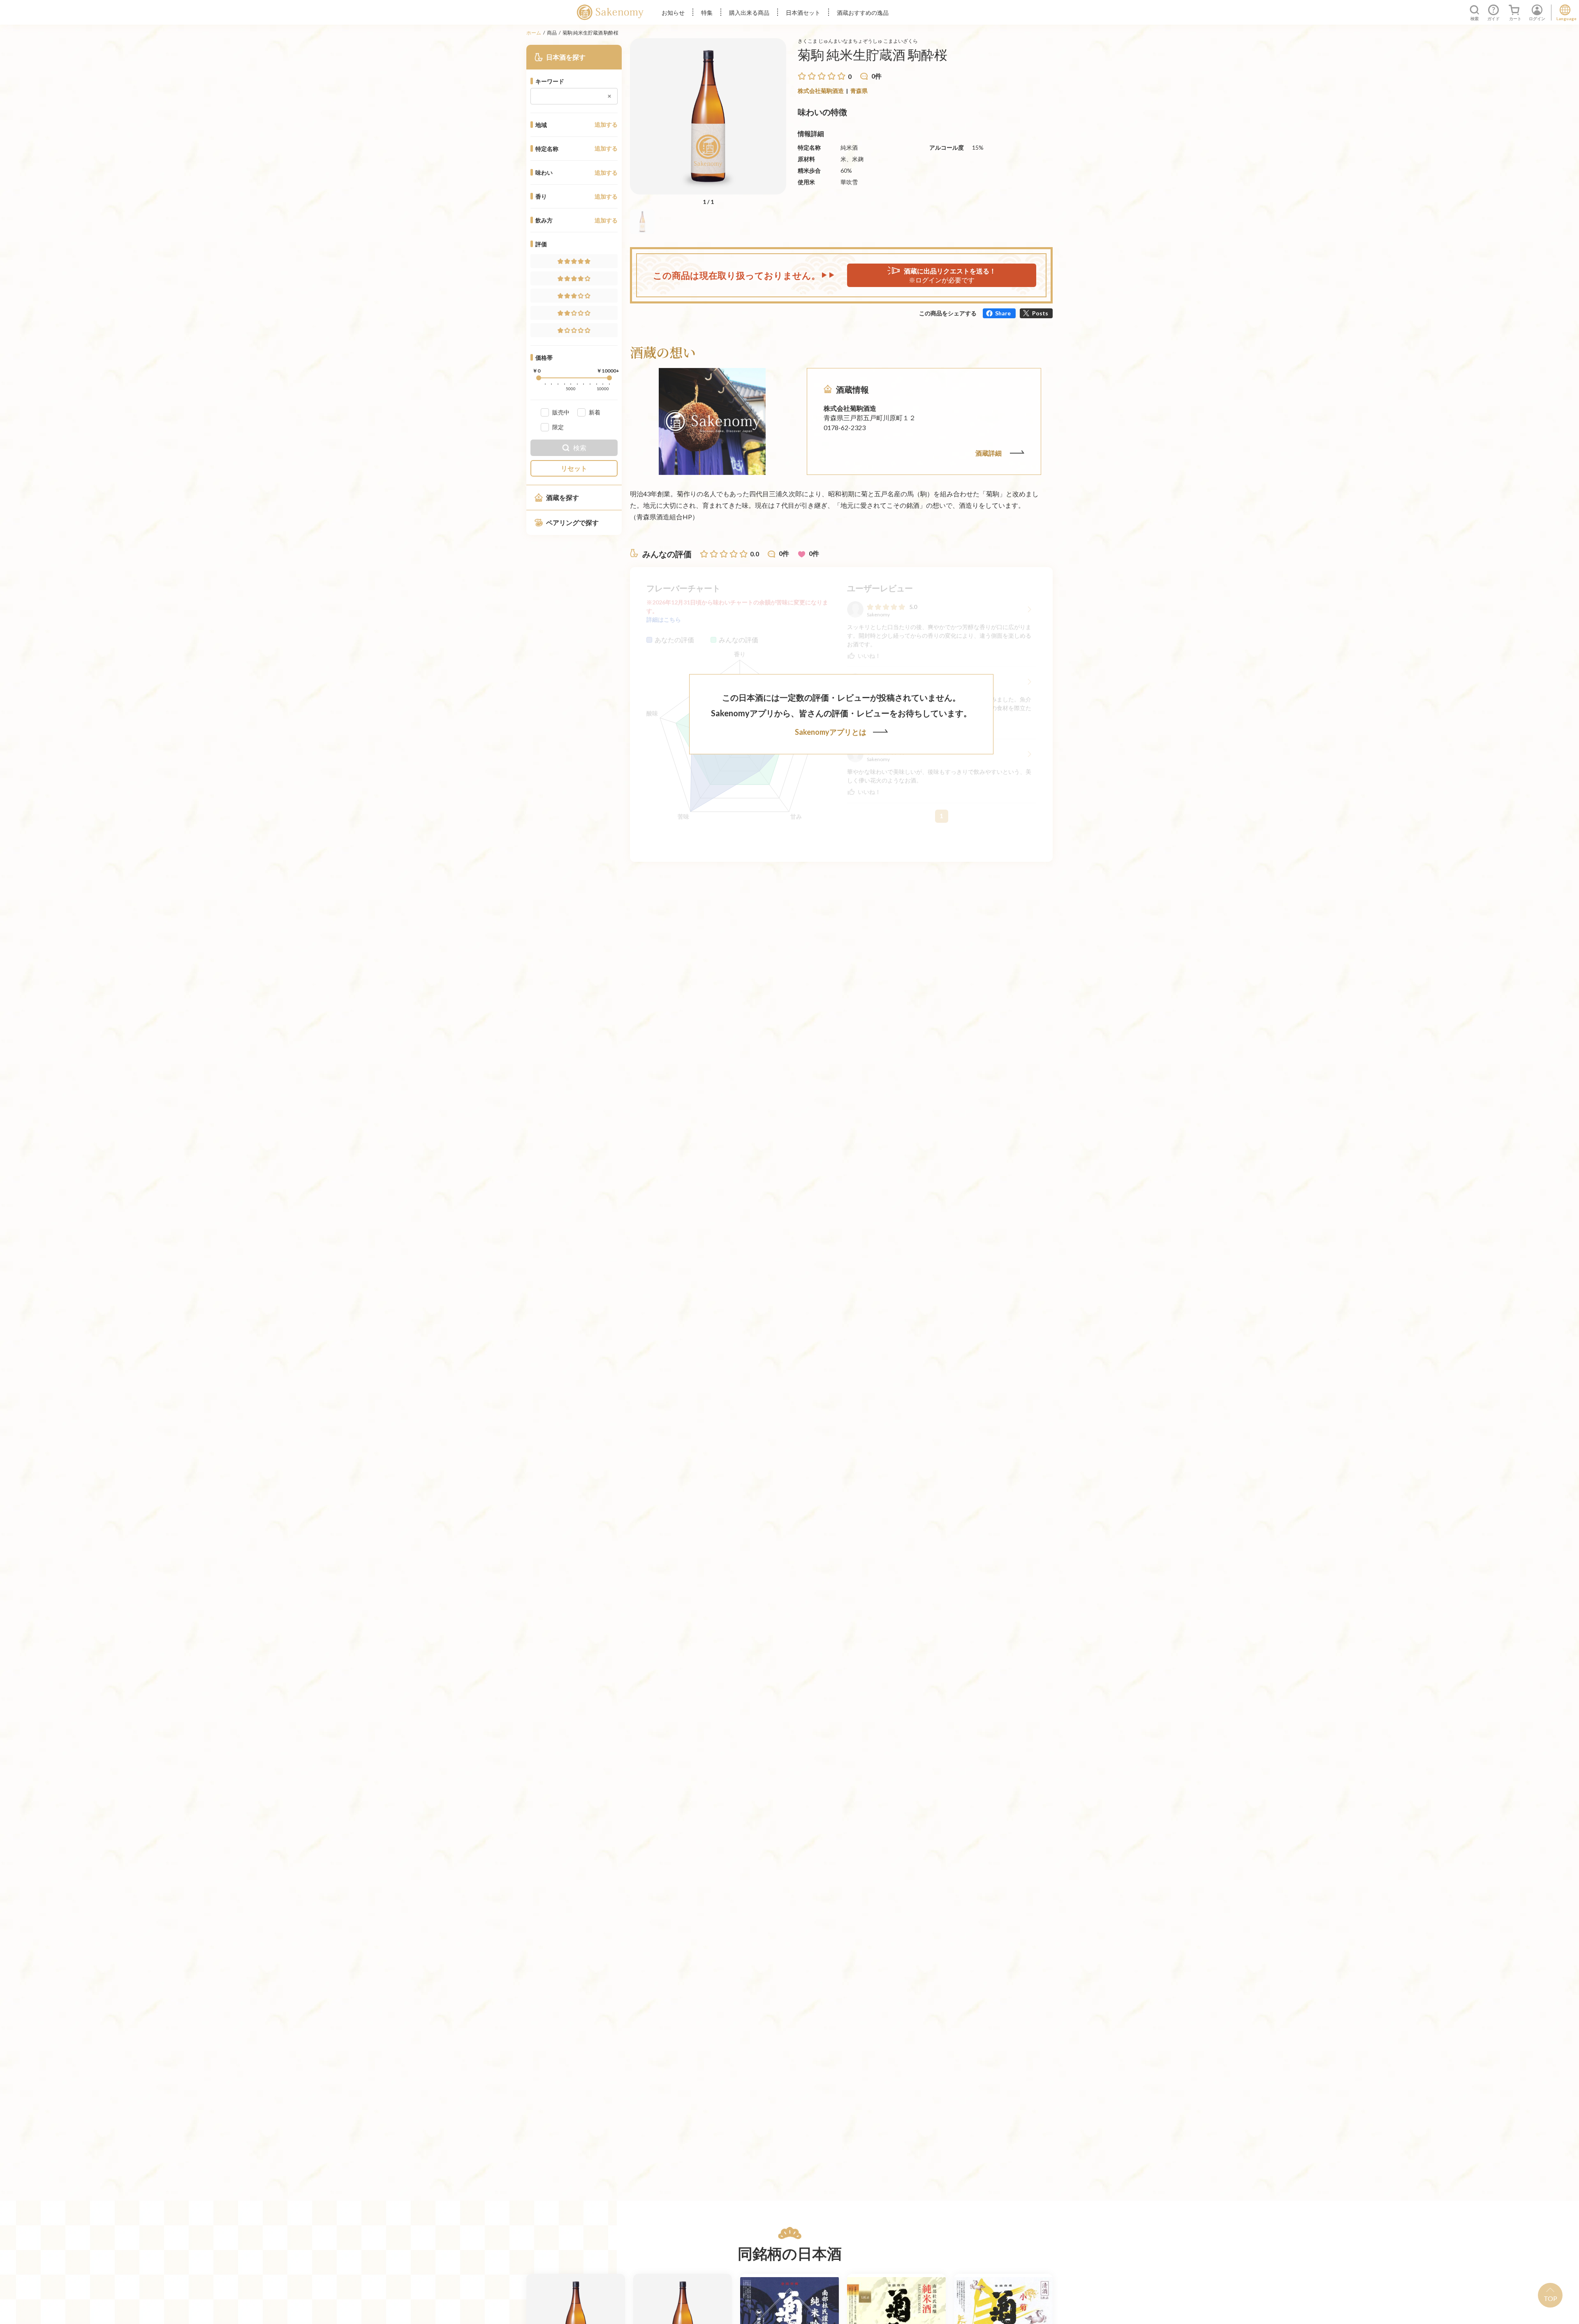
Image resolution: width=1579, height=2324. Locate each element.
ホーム (534, 33)
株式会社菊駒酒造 (821, 91)
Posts (1040, 313)
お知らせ (673, 13)
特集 (707, 13)
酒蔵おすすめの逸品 (863, 13)
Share (1003, 313)
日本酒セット (803, 13)
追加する (606, 125)
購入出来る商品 (749, 13)
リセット (574, 468)
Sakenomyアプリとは (831, 732)
